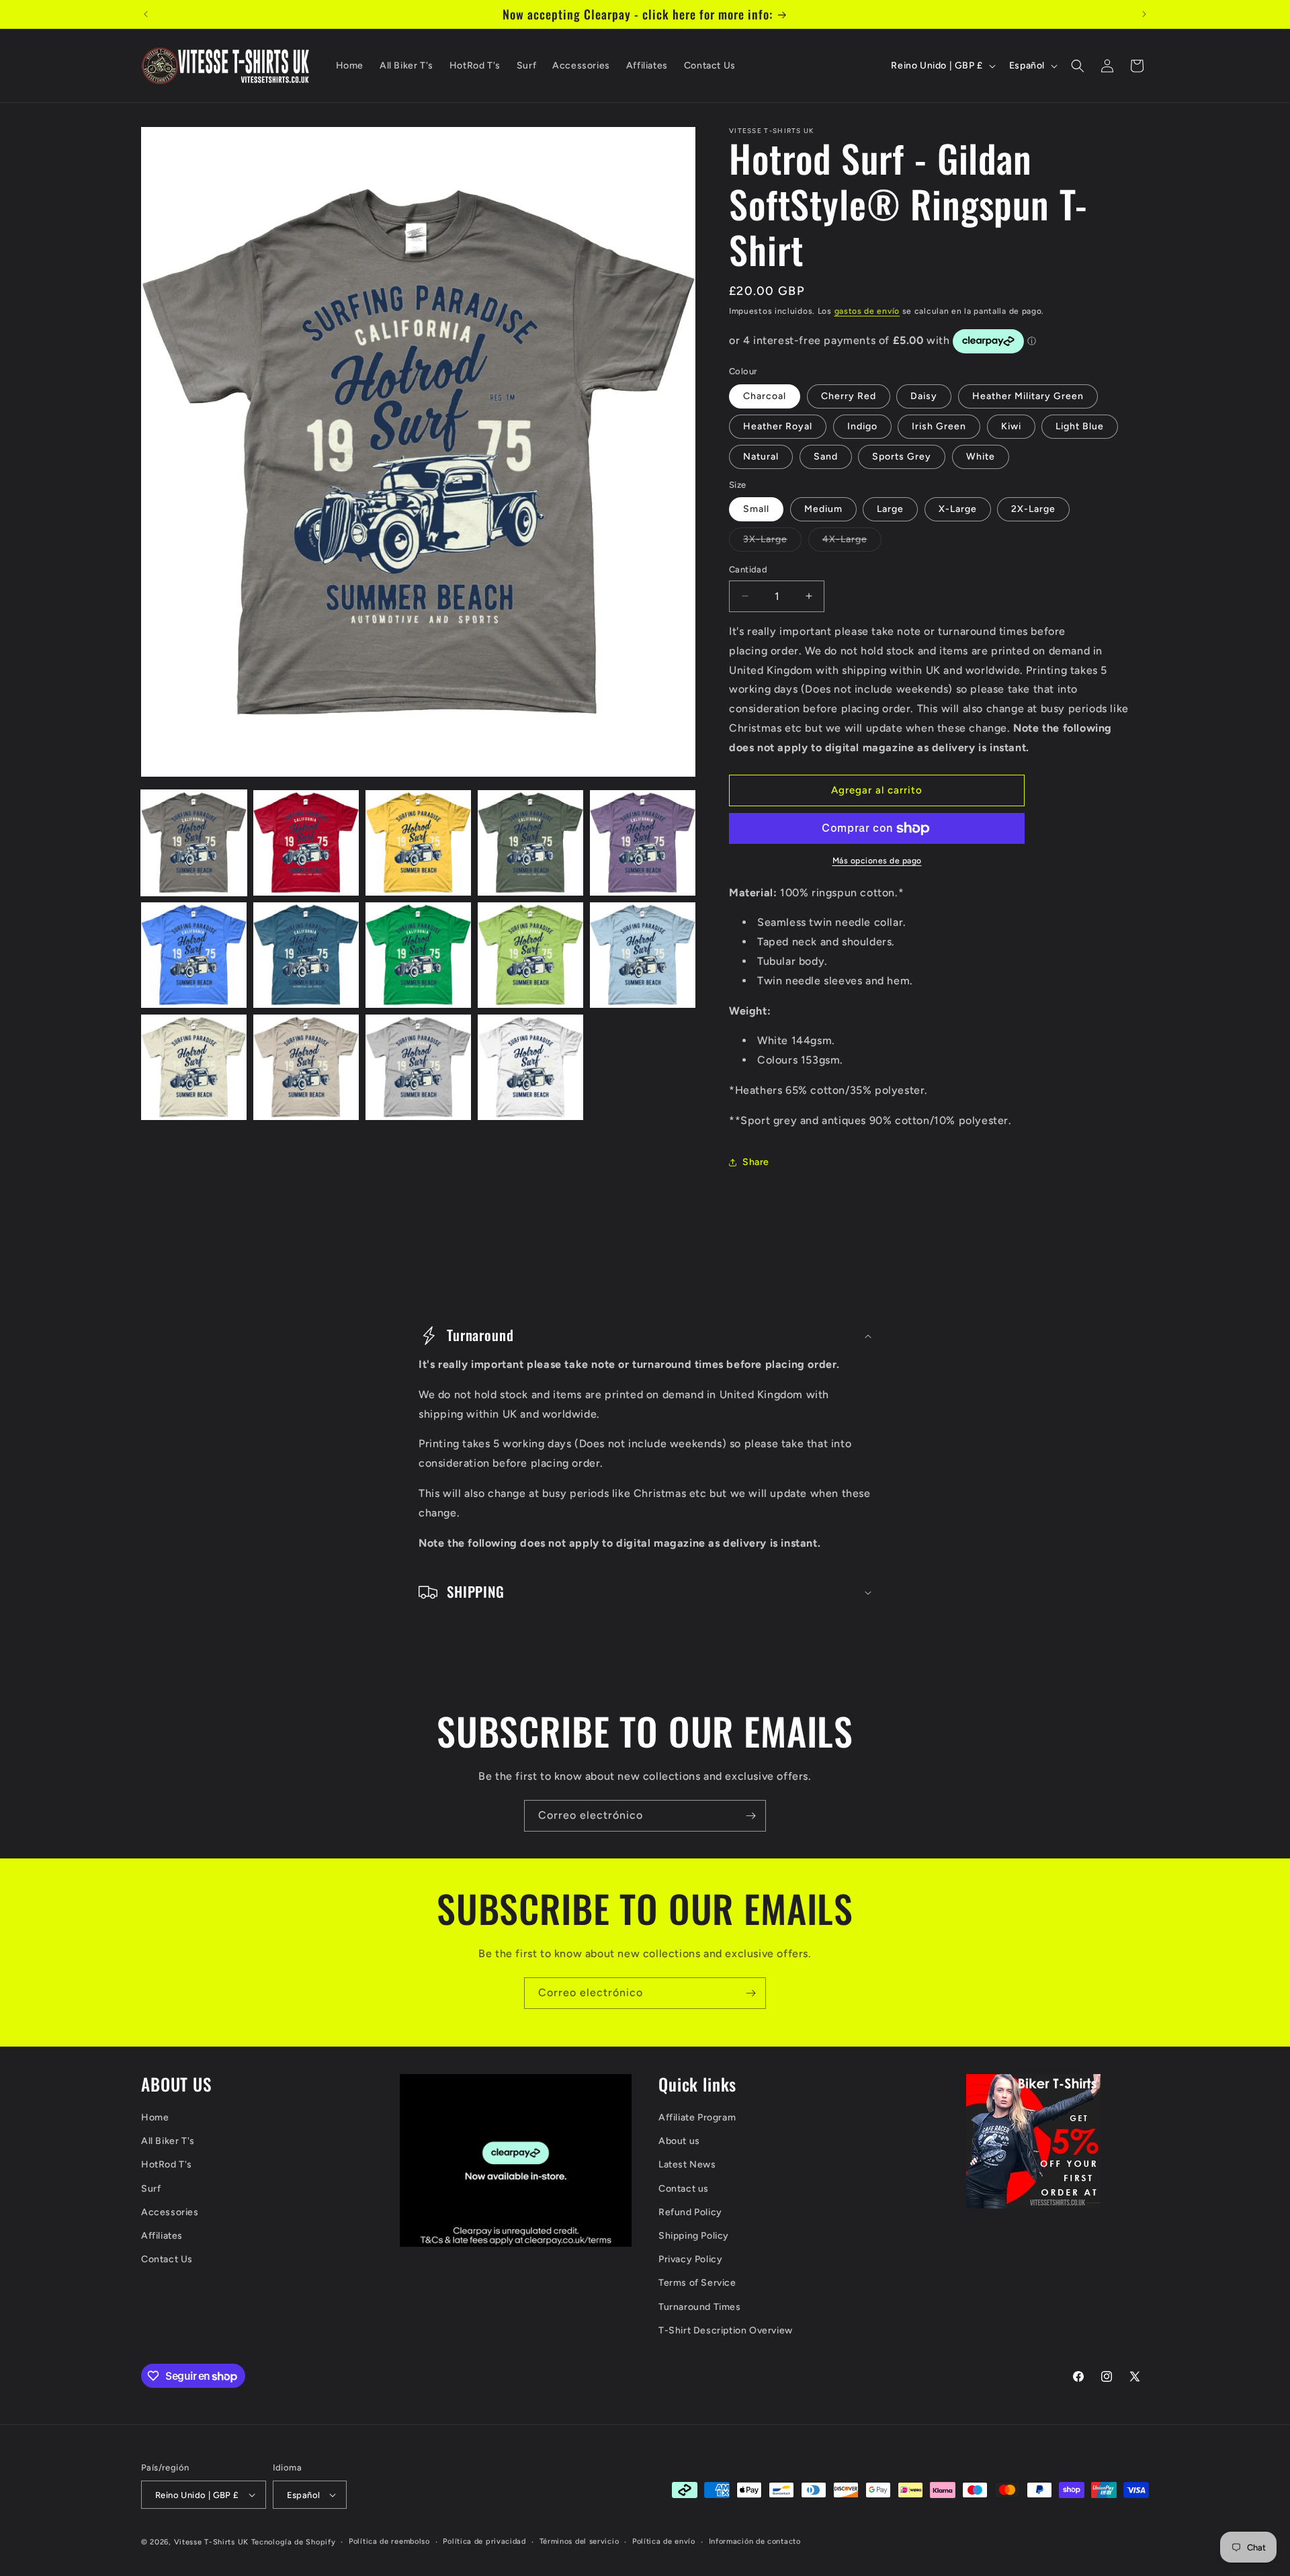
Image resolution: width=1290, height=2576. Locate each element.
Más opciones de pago (877, 861)
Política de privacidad (484, 2541)
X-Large (958, 509)
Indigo (862, 426)
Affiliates (162, 2236)
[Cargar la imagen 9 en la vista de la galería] (530, 955)
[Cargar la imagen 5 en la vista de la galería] (643, 843)
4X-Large (852, 542)
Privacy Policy (690, 2259)
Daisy (924, 396)
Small (756, 509)
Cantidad (748, 569)
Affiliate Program (697, 2117)
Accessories (170, 2212)
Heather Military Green (1028, 396)
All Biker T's (168, 2141)
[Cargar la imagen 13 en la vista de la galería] (418, 1067)
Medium (823, 509)
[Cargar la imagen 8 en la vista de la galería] (418, 955)
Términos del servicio (579, 2541)
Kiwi (1011, 426)
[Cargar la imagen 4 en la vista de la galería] (530, 843)
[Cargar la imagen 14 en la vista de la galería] (530, 1067)
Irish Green (939, 426)
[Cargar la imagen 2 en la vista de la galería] (306, 843)
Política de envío (664, 2541)
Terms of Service (697, 2283)
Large (890, 509)
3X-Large (772, 542)
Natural (761, 457)
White (981, 457)
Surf (151, 2189)
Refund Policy (690, 2212)
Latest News (687, 2164)
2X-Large (1033, 509)
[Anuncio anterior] (146, 14)
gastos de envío (867, 311)
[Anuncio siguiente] (1144, 14)
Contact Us (167, 2259)
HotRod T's (167, 2164)
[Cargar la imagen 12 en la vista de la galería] (306, 1067)
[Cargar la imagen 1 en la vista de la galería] (194, 843)
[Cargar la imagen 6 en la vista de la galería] (194, 955)
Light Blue (1080, 426)
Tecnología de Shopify (294, 2542)
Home (155, 2117)
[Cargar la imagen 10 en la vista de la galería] (643, 955)
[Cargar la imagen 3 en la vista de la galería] (418, 843)
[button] (1078, 66)
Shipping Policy (694, 2236)
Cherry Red (849, 396)
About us (679, 2141)
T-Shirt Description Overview (726, 2330)
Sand (826, 457)
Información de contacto (755, 2541)
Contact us (684, 2189)
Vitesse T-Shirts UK (211, 2542)
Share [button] (756, 1162)
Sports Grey (902, 457)
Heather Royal (778, 426)
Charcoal (765, 396)
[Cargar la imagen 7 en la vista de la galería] (306, 955)
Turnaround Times (700, 2307)
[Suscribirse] (750, 1816)
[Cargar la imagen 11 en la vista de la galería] (194, 1067)
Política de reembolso (389, 2541)
